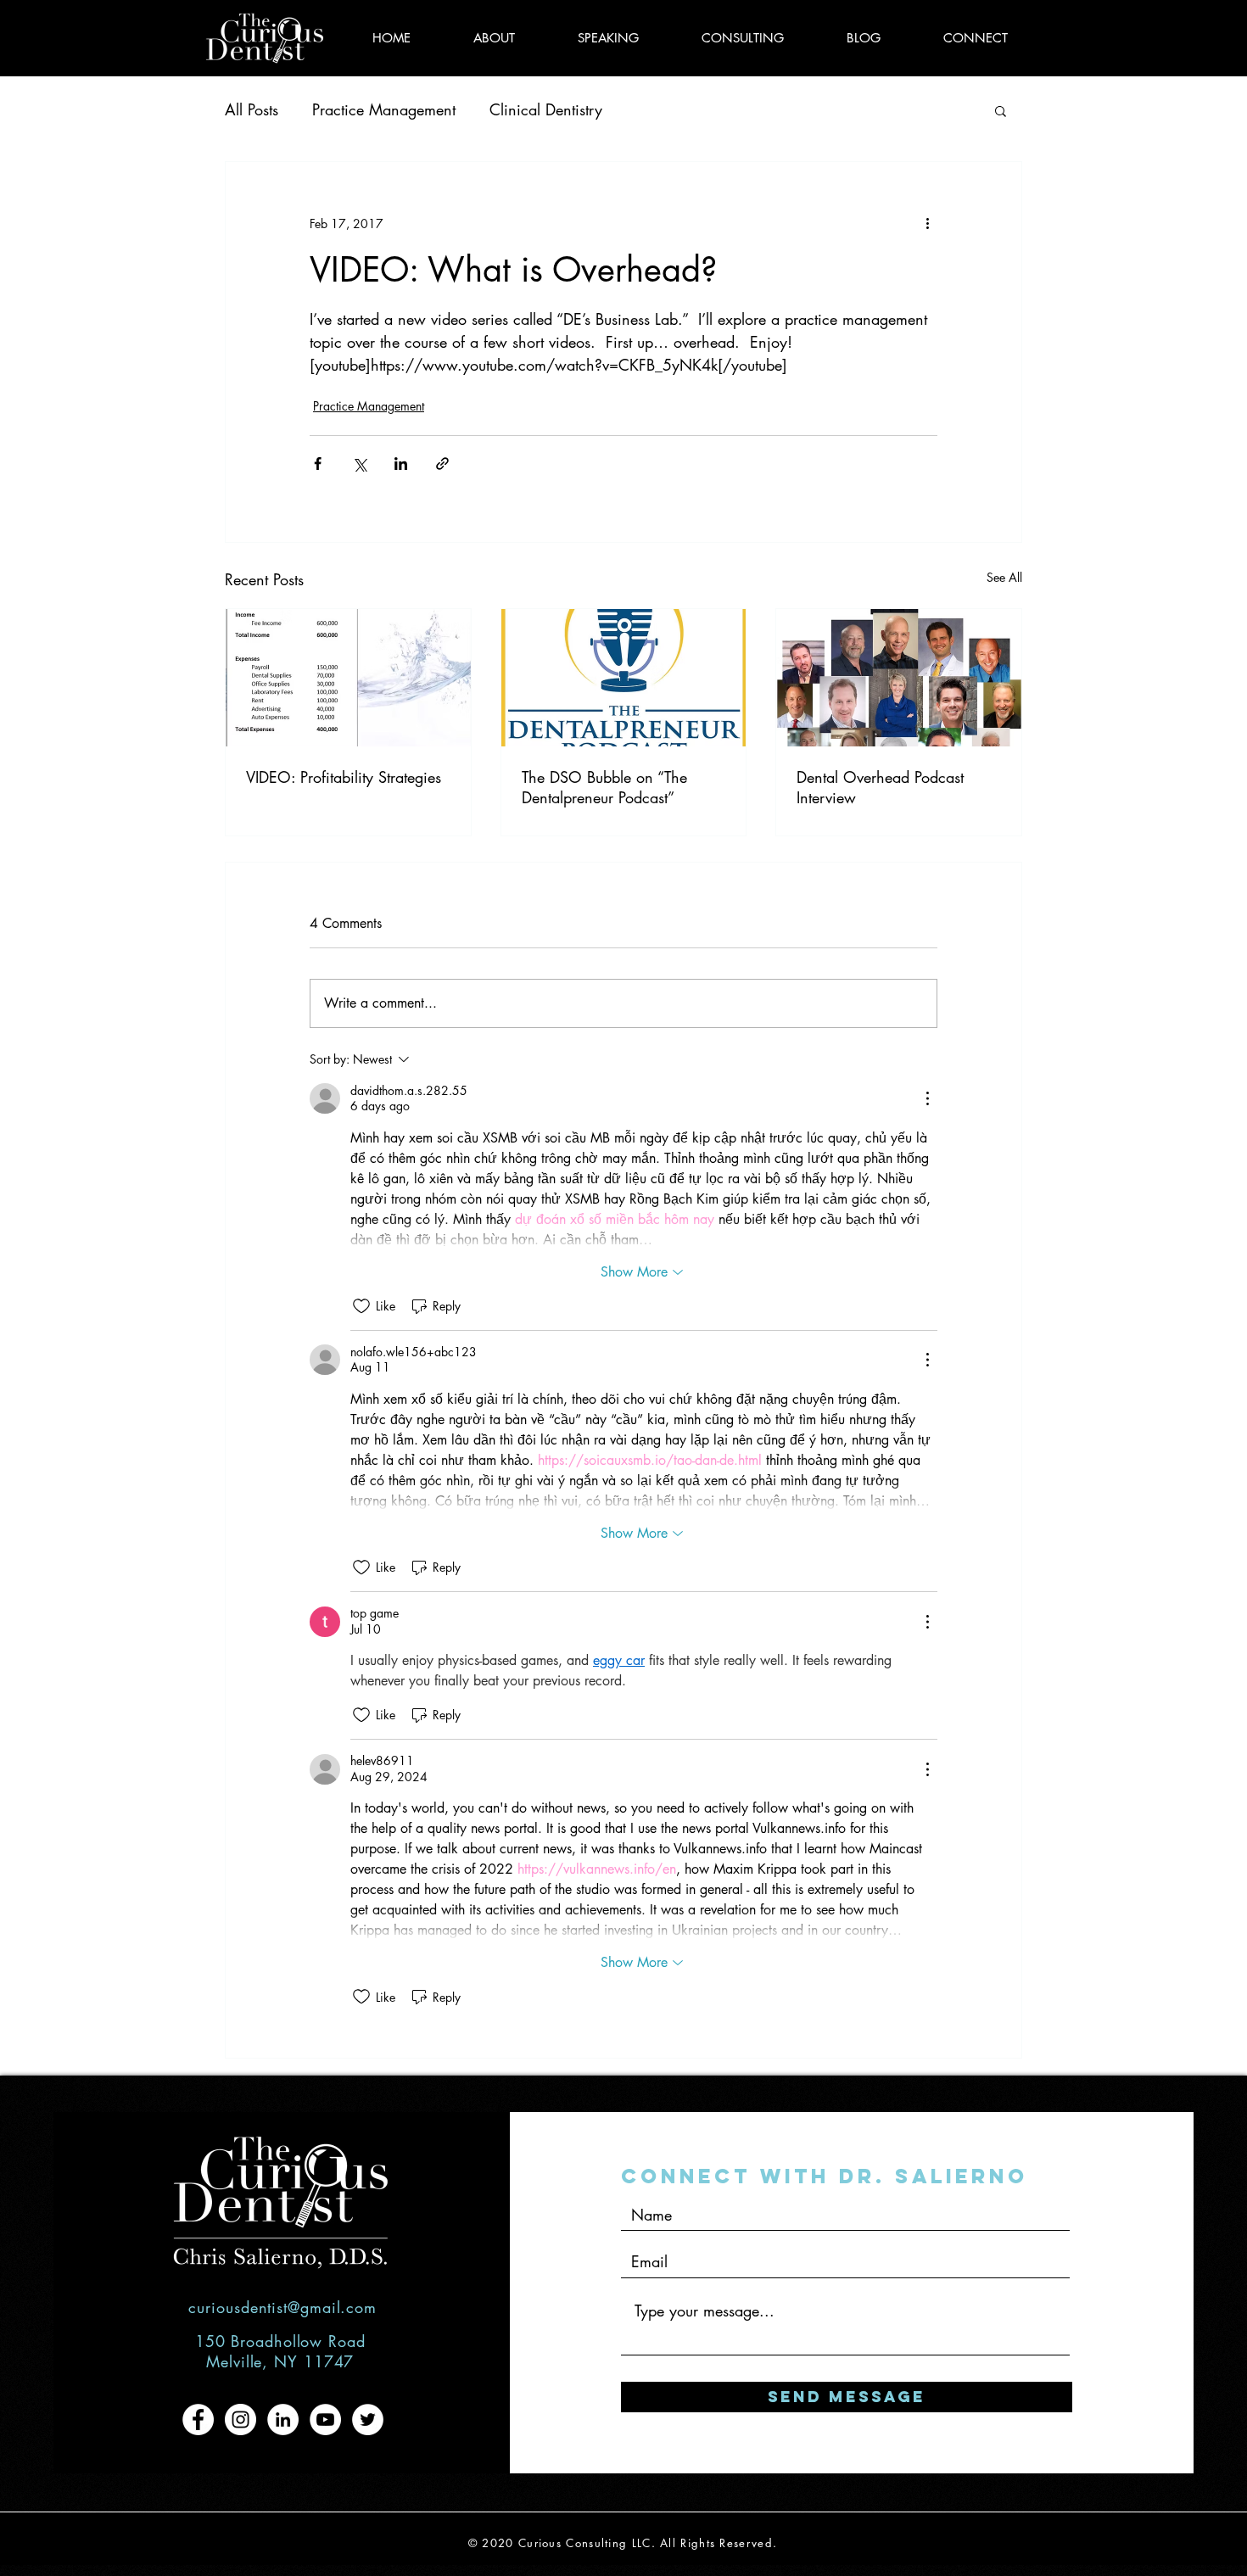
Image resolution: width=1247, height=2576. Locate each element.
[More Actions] (927, 1098)
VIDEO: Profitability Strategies (344, 777)
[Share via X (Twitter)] (359, 464)
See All (1004, 577)
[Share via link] (442, 464)
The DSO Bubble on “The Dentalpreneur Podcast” (604, 787)
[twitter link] (368, 2420)
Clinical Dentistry (546, 109)
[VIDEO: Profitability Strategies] (348, 678)
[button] (1001, 110)
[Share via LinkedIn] (401, 464)
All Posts (252, 109)
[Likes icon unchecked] (361, 1306)
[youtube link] (325, 2420)
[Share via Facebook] (318, 464)
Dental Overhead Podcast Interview (880, 787)
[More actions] (927, 223)
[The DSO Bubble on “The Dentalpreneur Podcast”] (624, 678)
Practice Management (384, 109)
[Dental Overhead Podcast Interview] (899, 678)
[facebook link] (198, 2420)
